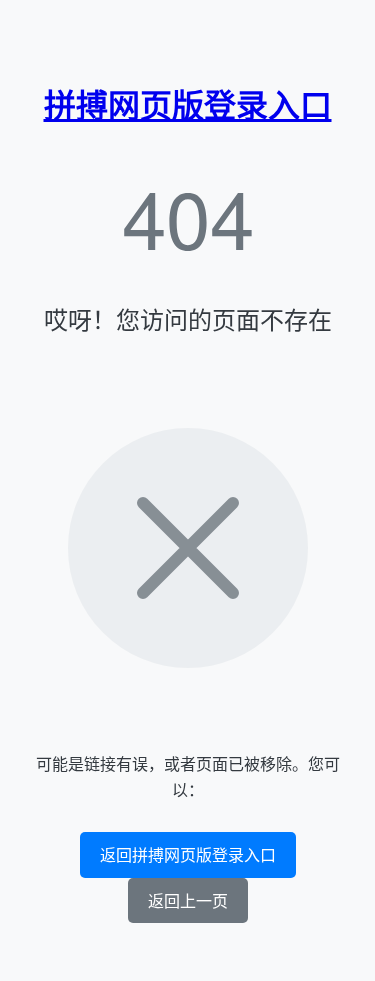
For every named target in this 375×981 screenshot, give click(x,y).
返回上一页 (188, 900)
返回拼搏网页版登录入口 (188, 854)
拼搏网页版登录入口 (188, 104)
